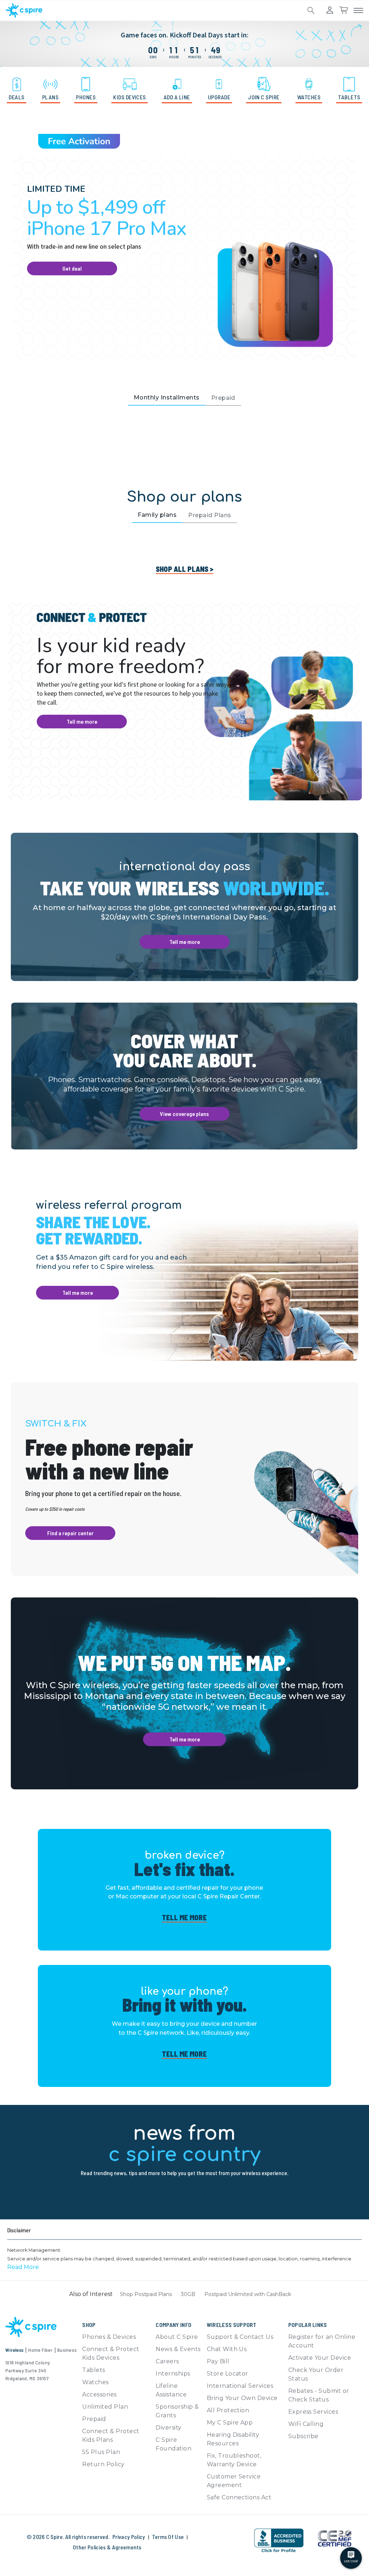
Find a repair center (70, 1533)
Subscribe (303, 2436)
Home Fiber (40, 2350)
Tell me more (82, 721)
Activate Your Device (320, 2358)
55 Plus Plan (101, 2452)
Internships (173, 2374)
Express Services (313, 2412)
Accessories (99, 2394)
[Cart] (343, 10)
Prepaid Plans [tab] (210, 515)
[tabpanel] (184, 440)
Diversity (168, 2428)
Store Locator (228, 2374)
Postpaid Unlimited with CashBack (248, 2294)
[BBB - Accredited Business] (279, 2541)
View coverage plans (184, 1114)
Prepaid (94, 2419)
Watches (95, 2382)
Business (67, 2350)
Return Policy (103, 2464)
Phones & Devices (109, 2337)
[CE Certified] (334, 2538)
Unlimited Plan (105, 2407)
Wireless (14, 2350)
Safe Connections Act (239, 2497)
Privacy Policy (129, 2537)
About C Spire (177, 2337)
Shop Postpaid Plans (146, 2294)
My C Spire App (230, 2423)
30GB (188, 2294)
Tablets (94, 2370)
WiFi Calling (306, 2424)
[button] (23, 2267)
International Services (240, 2386)
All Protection (228, 2410)
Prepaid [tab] (223, 398)
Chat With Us (227, 2349)
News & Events (178, 2349)
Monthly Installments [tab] (167, 397)
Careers (167, 2361)
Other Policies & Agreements (107, 2547)
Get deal (72, 268)
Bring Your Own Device (242, 2398)
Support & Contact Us (240, 2337)
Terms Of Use (168, 2537)
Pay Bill (218, 2361)
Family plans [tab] (157, 515)
